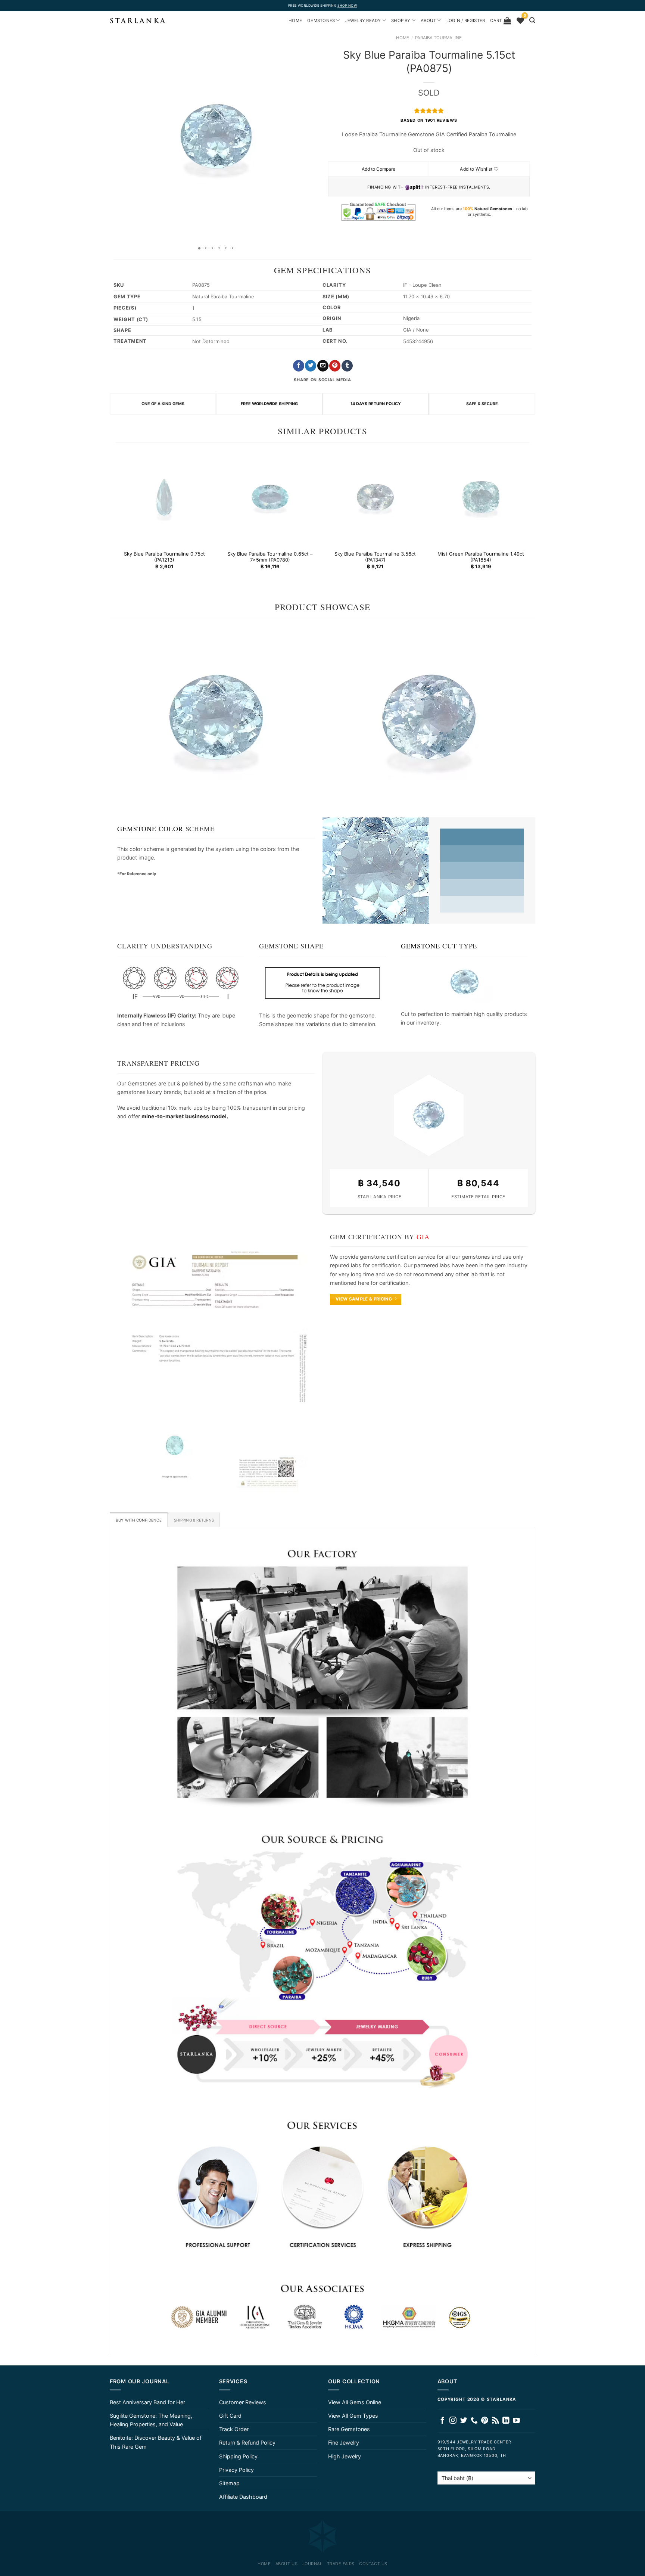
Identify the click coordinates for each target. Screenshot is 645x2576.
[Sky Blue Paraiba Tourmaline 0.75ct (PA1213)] (164, 497)
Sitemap (229, 2483)
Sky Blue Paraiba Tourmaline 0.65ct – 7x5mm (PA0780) (270, 557)
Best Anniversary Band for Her (147, 2402)
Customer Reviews (243, 2402)
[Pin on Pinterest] (335, 366)
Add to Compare (378, 169)
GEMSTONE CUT (429, 946)
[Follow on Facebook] (443, 2421)
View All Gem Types (353, 2416)
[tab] (139, 1520)
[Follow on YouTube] (516, 2421)
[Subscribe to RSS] (496, 2421)
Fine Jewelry (344, 2443)
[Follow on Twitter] (464, 2421)
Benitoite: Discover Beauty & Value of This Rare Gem (156, 2442)
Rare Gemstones (349, 2429)
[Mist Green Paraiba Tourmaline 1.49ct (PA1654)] (481, 497)
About (428, 21)
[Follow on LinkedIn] (506, 2421)
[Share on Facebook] (299, 366)
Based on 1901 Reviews (429, 120)
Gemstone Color (150, 829)
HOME (295, 21)
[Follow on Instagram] (453, 2421)
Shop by (401, 21)
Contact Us (373, 2564)
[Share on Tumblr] (347, 366)
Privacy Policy (236, 2470)
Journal (312, 2564)
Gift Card (230, 2416)
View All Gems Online (355, 2402)
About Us (286, 2564)
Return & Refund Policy (247, 2443)
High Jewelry (345, 2456)
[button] (116, 136)
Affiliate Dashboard (243, 2497)
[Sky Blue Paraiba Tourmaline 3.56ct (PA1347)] (375, 497)
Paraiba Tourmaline (438, 38)
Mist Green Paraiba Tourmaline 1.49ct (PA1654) (481, 557)
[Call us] (474, 2421)
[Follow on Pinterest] (485, 2421)
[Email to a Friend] (323, 366)
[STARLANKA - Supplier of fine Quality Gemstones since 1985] (138, 21)
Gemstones (321, 21)
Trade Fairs (341, 2564)
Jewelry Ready (363, 21)
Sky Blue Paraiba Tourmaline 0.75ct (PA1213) (164, 557)
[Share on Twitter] (311, 366)
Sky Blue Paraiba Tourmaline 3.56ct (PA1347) (375, 557)
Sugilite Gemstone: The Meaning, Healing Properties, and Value (151, 2420)
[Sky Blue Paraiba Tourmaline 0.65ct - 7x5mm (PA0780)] (270, 497)
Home (403, 38)
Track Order (234, 2429)
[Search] (532, 20)
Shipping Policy (238, 2456)
